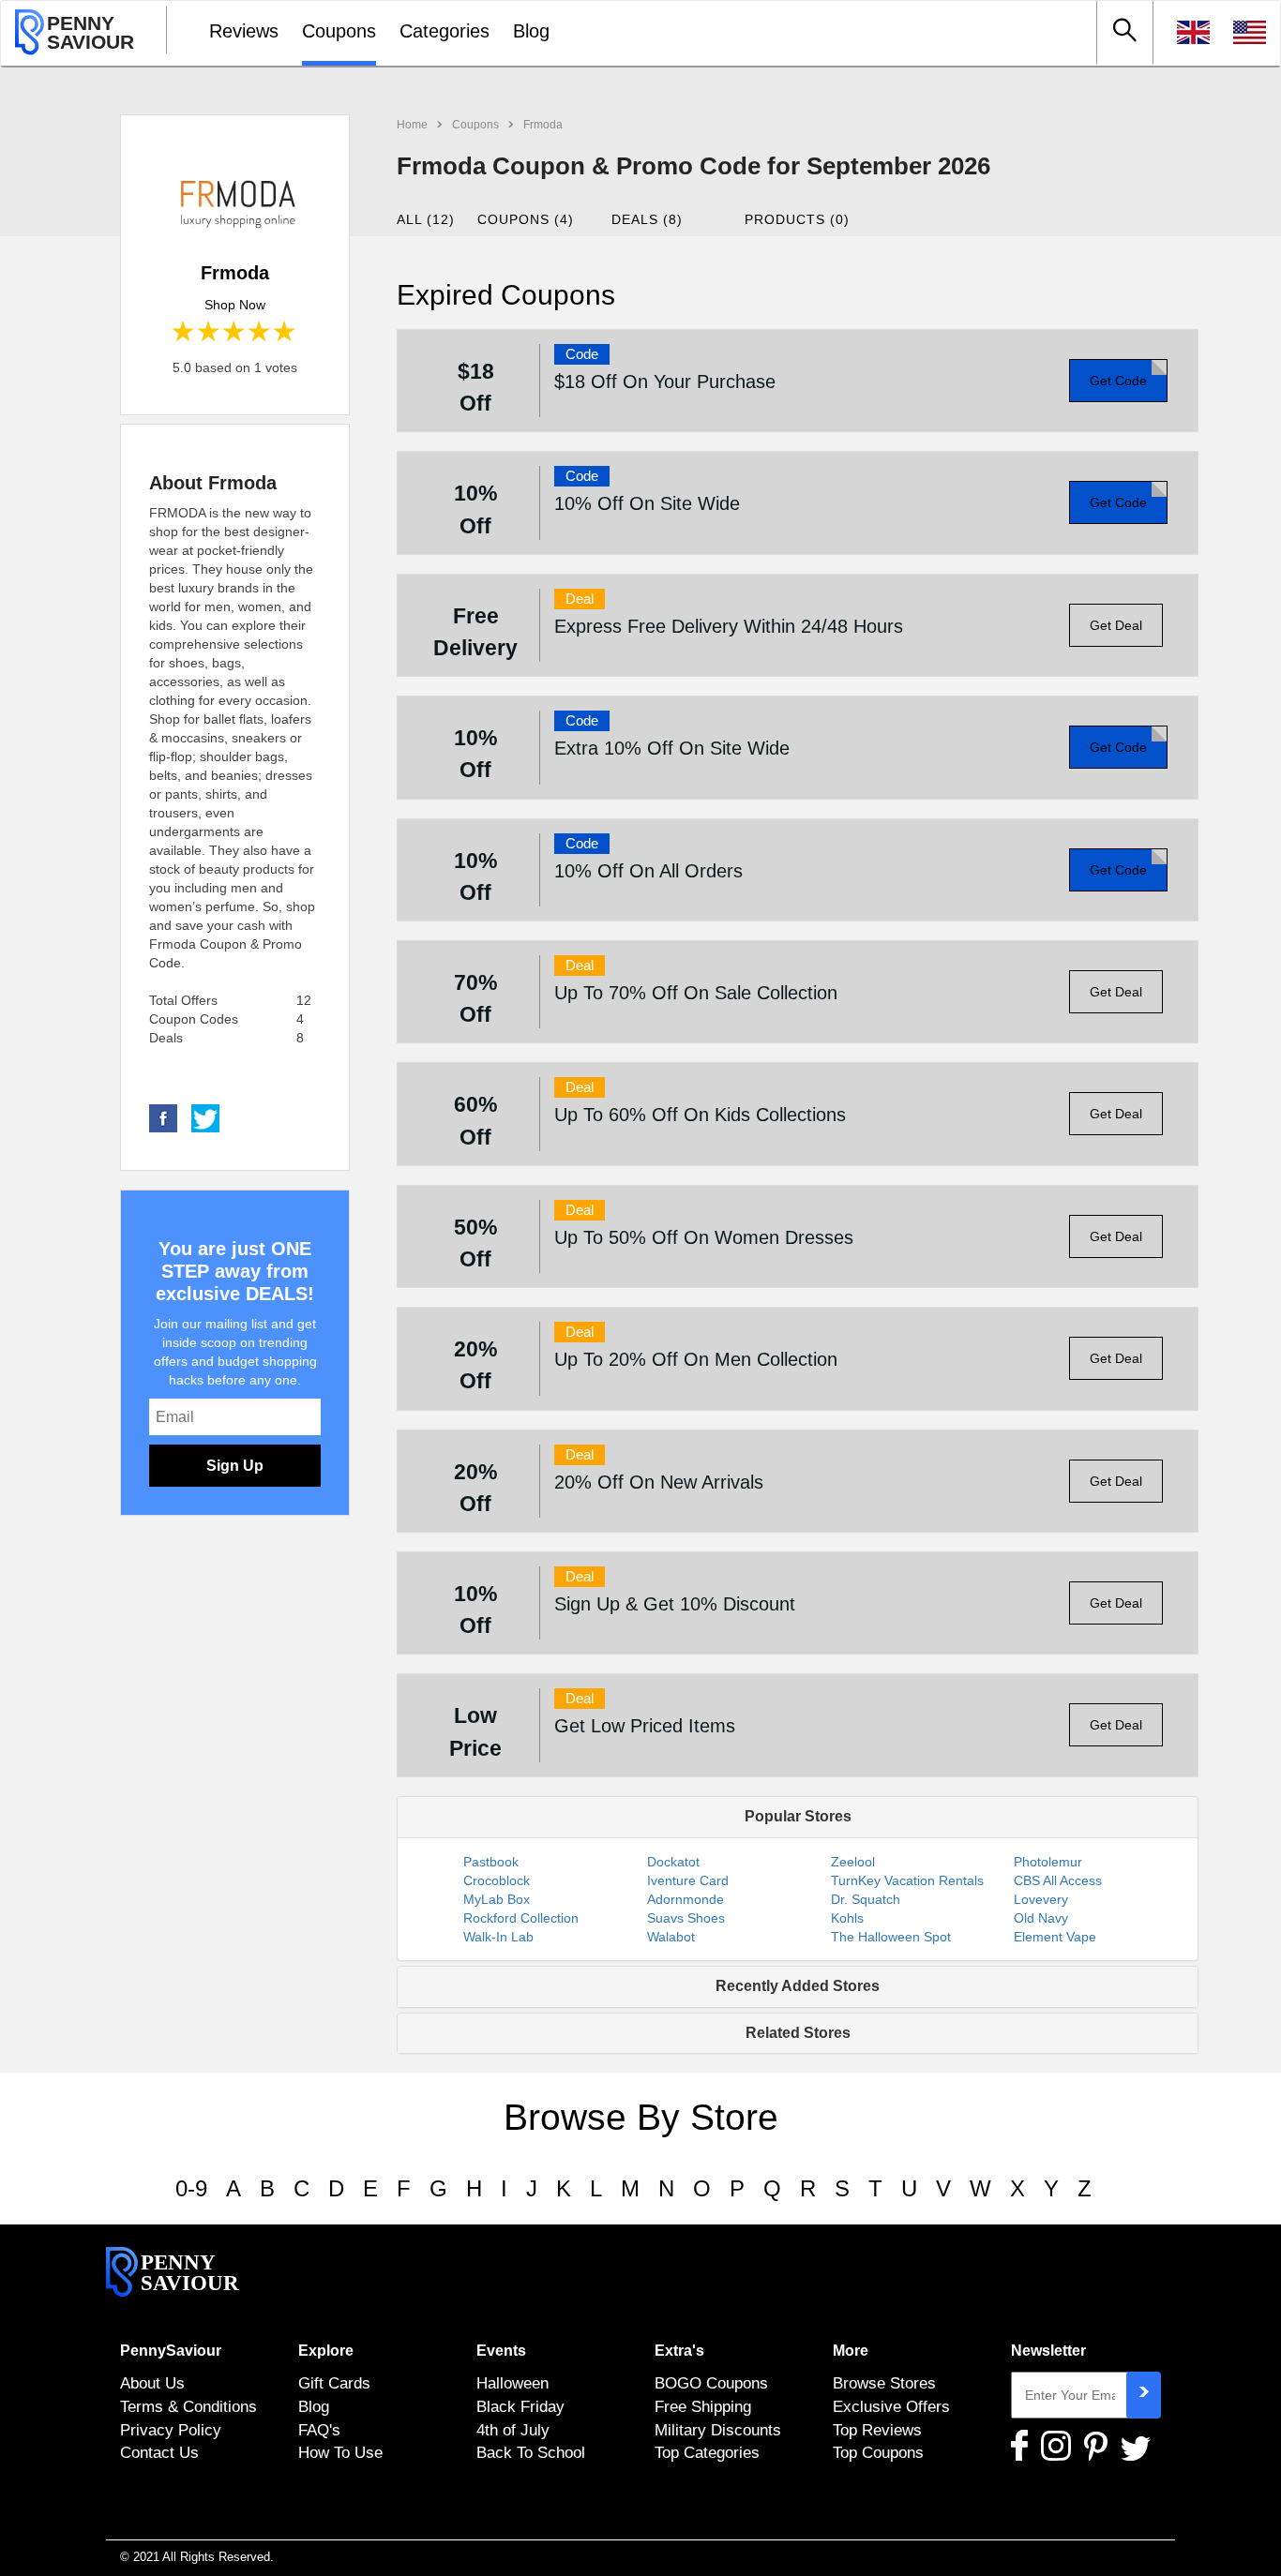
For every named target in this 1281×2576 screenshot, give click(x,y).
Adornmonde (686, 1899)
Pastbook (491, 1862)
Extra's (679, 2351)
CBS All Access (1058, 1880)
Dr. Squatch (866, 1899)
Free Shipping (703, 2406)
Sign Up (235, 1466)
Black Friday (520, 2406)
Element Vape (1055, 1937)
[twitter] (205, 1117)
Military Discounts (718, 2430)
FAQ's (319, 2430)
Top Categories (707, 2452)
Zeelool (853, 1862)
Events (501, 2351)
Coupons (339, 31)
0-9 (191, 2188)
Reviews (244, 31)
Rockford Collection (521, 1918)
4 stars (260, 332)
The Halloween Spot (891, 1937)
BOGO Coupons (711, 2383)
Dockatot (673, 1862)
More (851, 2351)
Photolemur (1048, 1862)
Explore (326, 2351)
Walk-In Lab (498, 1937)
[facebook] (163, 1117)
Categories (445, 31)
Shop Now (235, 305)
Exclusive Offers (891, 2406)
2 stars (210, 332)
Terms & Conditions (188, 2406)
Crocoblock (497, 1880)
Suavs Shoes (686, 1918)
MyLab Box (497, 1899)
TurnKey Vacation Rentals (907, 1880)
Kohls (847, 1918)
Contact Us (159, 2452)
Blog (531, 31)
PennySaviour (171, 2351)
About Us (152, 2383)
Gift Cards (334, 2383)
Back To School (531, 2452)
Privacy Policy (171, 2430)
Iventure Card (688, 1880)
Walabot (671, 1937)
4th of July (513, 2430)
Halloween (512, 2383)
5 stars (286, 332)
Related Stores (798, 2033)
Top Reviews (877, 2430)
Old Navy (1041, 1918)
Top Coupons (878, 2452)
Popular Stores (798, 1816)
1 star (184, 332)
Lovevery (1041, 1899)
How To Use (340, 2452)
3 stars (235, 332)
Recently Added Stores (798, 1986)
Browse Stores (884, 2383)
